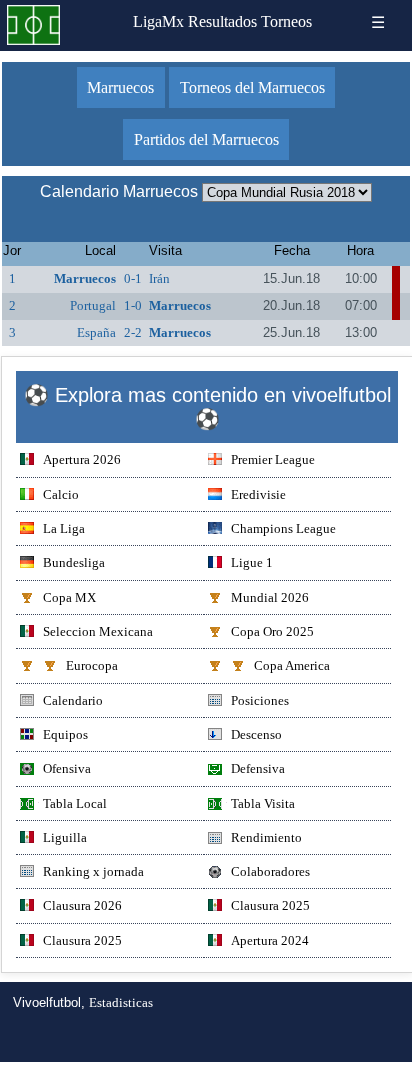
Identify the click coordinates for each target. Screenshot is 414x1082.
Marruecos (120, 87)
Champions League (283, 528)
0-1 (133, 278)
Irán (159, 278)
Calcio (61, 494)
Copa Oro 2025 (272, 631)
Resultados (222, 21)
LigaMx (158, 21)
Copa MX (69, 597)
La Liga (64, 528)
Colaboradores (270, 871)
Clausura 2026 (82, 905)
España (96, 332)
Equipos (65, 734)
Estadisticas (121, 1002)
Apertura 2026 (82, 459)
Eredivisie (258, 494)
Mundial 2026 (270, 597)
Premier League (273, 459)
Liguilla (65, 837)
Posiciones (260, 700)
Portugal (93, 305)
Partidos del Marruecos (206, 139)
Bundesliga (74, 562)
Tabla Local (75, 803)
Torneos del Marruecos (252, 87)
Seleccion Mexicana (98, 631)
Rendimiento (266, 837)
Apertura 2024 (270, 940)
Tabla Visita (263, 803)
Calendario (73, 700)
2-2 (133, 332)
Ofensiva (67, 768)
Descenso (256, 734)
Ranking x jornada (93, 871)
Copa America (292, 665)
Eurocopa (92, 665)
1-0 (133, 305)
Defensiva (258, 768)
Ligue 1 (252, 562)
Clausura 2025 (270, 905)
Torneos (286, 21)
